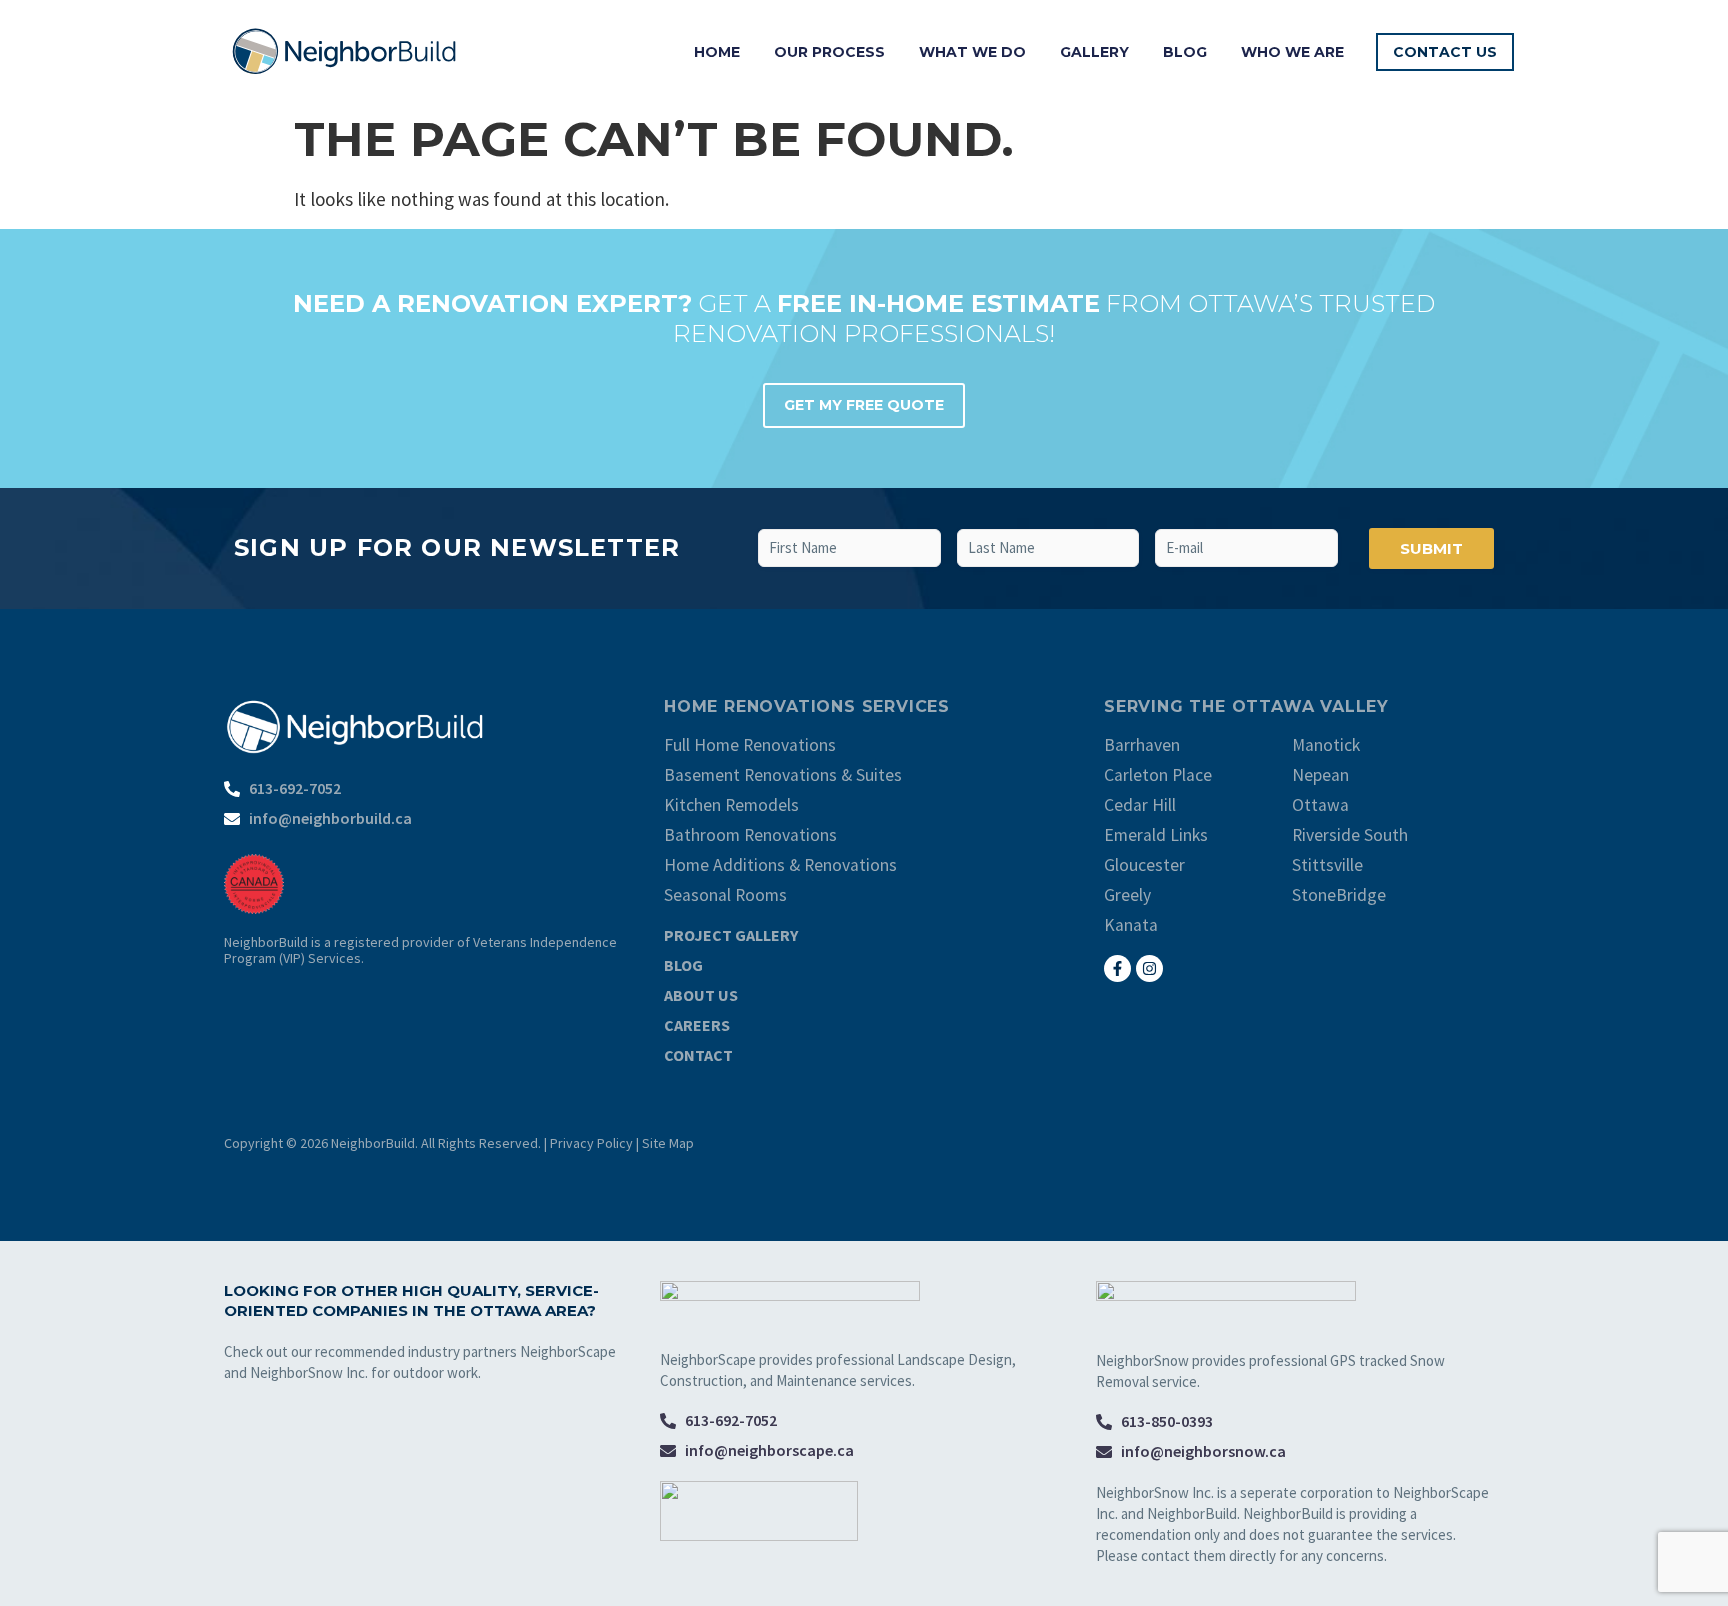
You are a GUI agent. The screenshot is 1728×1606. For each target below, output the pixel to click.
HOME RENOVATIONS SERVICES (807, 706)
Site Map (668, 1143)
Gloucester (1144, 865)
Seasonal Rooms (725, 895)
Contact (698, 1055)
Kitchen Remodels (731, 805)
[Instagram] (1149, 968)
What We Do (972, 52)
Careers (697, 1025)
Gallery (1094, 52)
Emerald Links (1156, 835)
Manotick (1326, 745)
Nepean (1320, 775)
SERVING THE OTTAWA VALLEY (1246, 706)
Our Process (829, 52)
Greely (1127, 895)
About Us (701, 995)
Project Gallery (731, 935)
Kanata (1131, 925)
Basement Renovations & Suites (783, 775)
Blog (1185, 52)
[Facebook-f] (1117, 968)
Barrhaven (1142, 745)
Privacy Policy (591, 1143)
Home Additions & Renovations (780, 865)
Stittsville (1327, 865)
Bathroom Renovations (750, 835)
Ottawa (1320, 805)
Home (717, 52)
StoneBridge (1339, 895)
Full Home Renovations (750, 745)
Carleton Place (1158, 775)
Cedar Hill (1140, 805)
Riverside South (1350, 835)
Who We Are (1292, 52)
